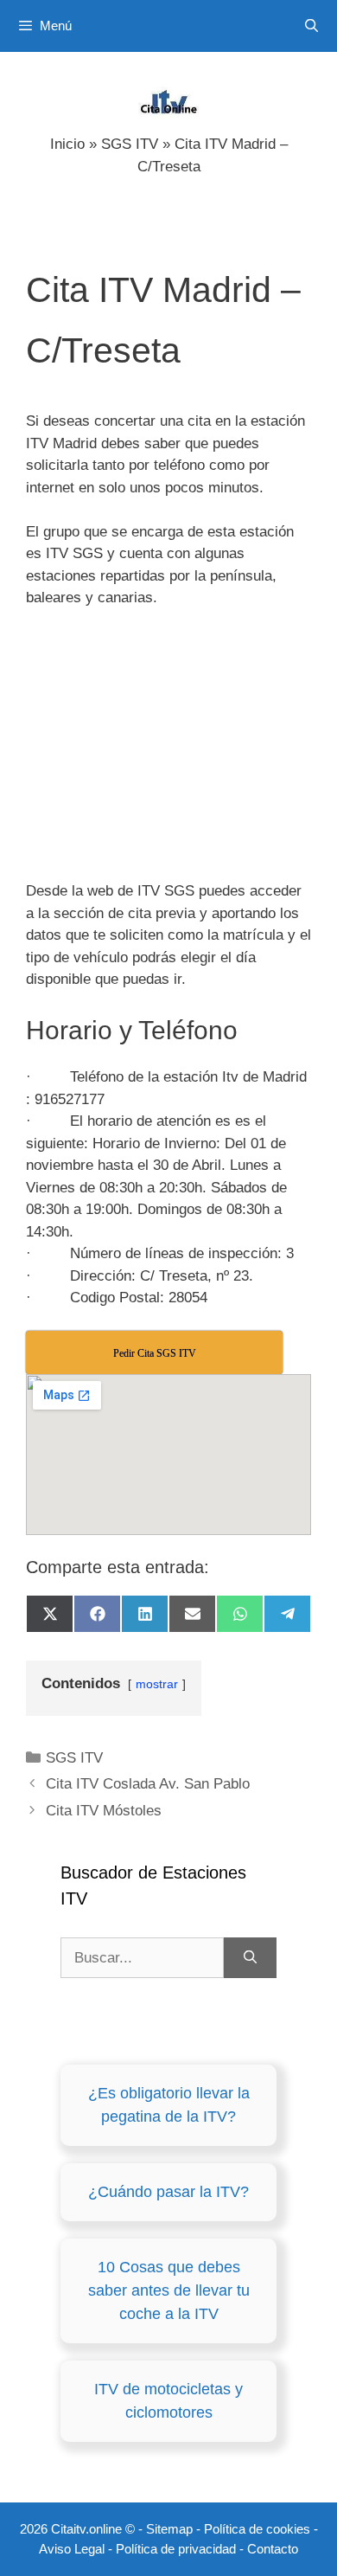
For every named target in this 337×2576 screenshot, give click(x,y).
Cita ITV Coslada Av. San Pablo (148, 1784)
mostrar (157, 1684)
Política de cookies (257, 2529)
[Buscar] (250, 1958)
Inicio (67, 144)
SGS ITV (130, 144)
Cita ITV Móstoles (104, 1811)
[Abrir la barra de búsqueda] (312, 26)
